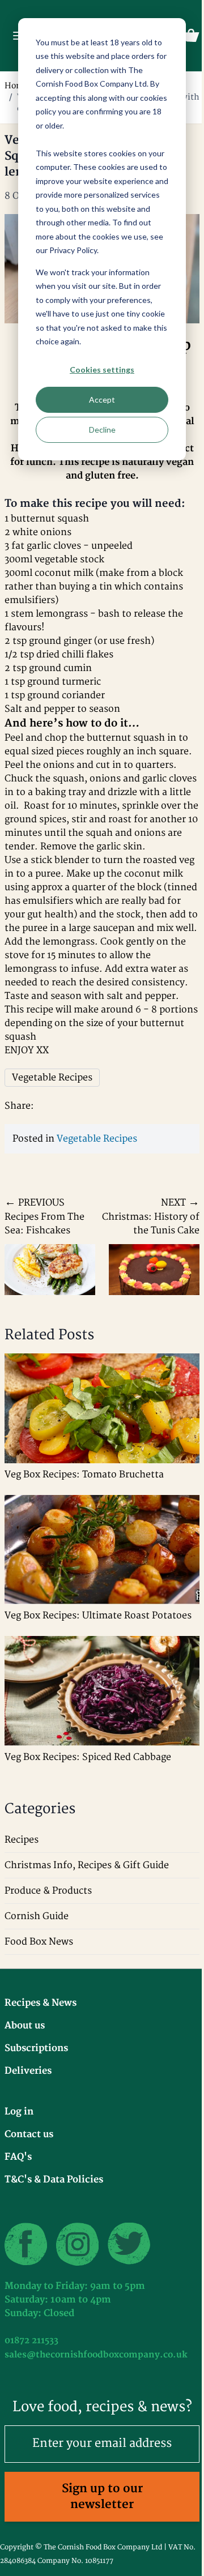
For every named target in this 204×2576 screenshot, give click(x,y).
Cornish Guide (37, 1916)
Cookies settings (102, 369)
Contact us (29, 2134)
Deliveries (28, 2071)
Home (16, 86)
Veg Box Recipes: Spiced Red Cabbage (88, 1757)
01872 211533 (31, 2341)
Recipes (22, 1840)
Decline (102, 430)
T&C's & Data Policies (54, 2180)
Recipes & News (41, 2003)
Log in (19, 2112)
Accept (102, 400)
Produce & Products (48, 1891)
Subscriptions (36, 2048)
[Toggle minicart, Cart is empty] (191, 36)
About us (25, 2026)
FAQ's (18, 2157)
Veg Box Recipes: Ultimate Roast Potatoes (98, 1616)
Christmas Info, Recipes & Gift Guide (87, 1865)
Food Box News (39, 1942)
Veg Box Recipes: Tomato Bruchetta (84, 1475)
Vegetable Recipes (97, 1139)
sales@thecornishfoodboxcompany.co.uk (96, 2355)
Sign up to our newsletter (102, 2496)
